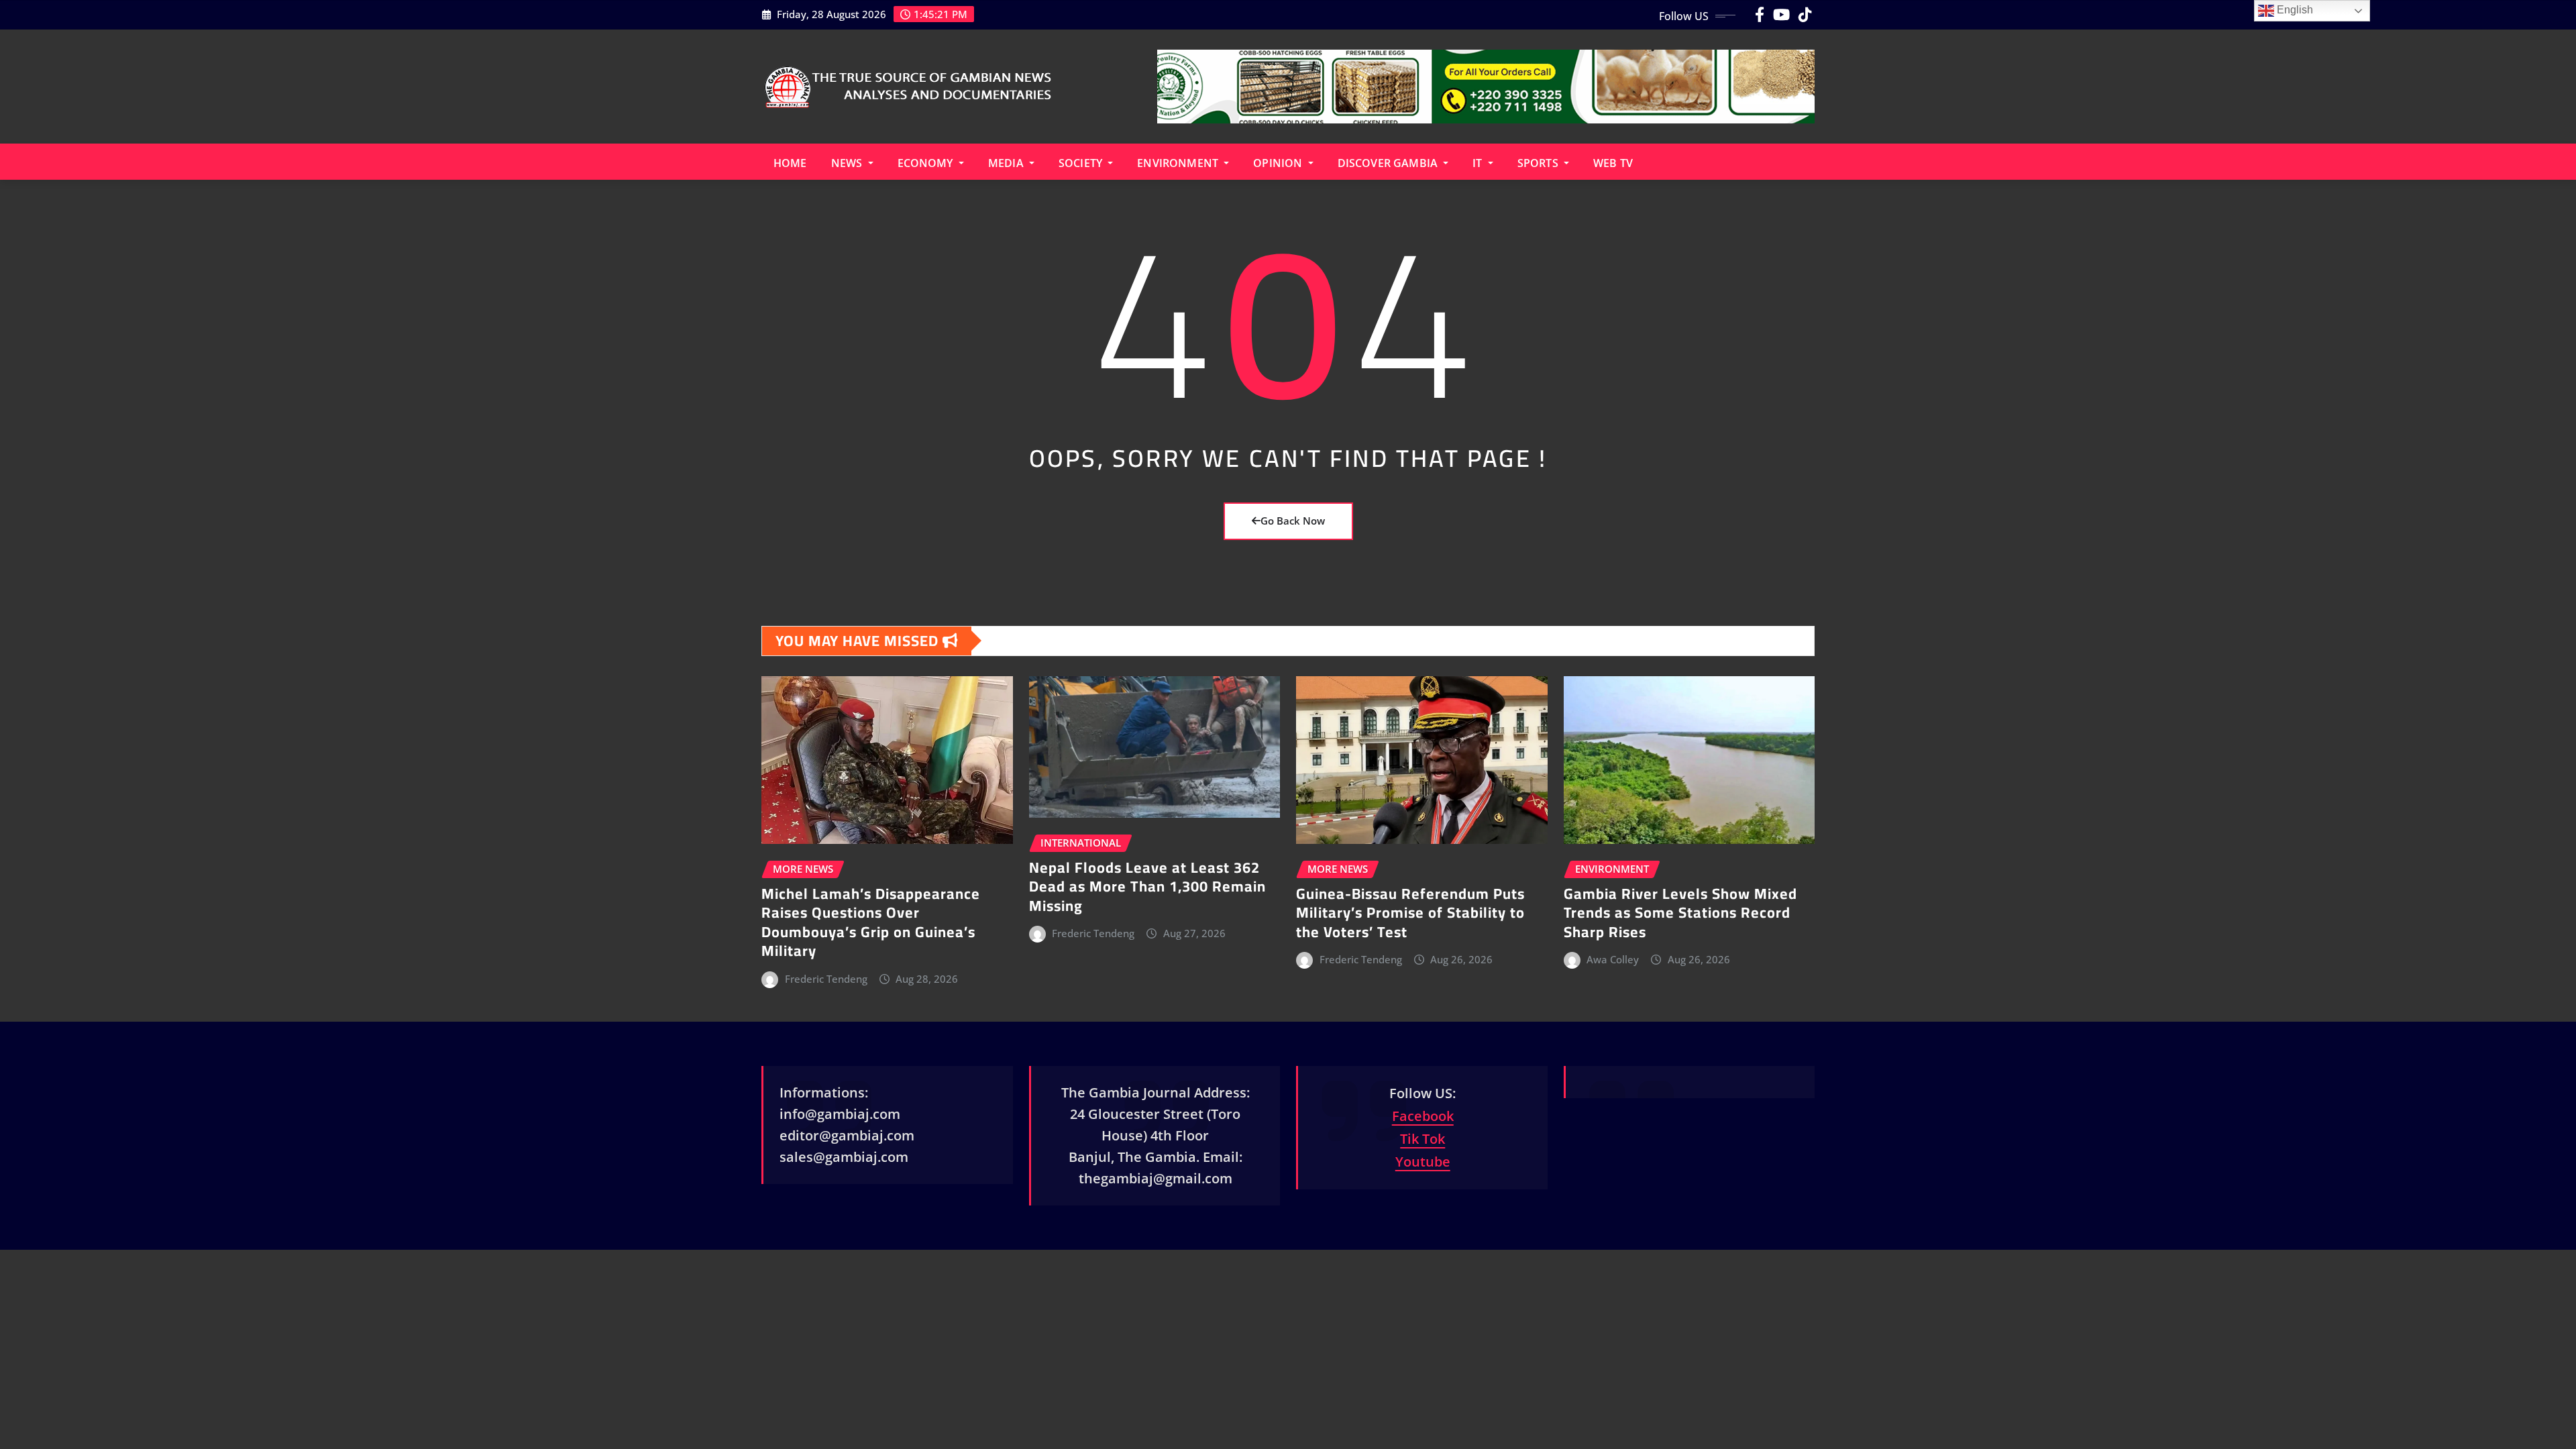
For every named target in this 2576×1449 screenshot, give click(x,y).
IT (1479, 163)
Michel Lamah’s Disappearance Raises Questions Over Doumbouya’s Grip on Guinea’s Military (871, 922)
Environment (1179, 163)
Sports (1539, 163)
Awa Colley (1613, 959)
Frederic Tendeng (826, 979)
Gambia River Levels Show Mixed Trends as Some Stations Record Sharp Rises (1680, 913)
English (2294, 10)
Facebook (1423, 1116)
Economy (927, 163)
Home (790, 163)
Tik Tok (1423, 1139)
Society (1082, 163)
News (848, 163)
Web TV (1613, 163)
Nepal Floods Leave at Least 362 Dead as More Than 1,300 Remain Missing (1147, 887)
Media (1007, 163)
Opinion (1279, 163)
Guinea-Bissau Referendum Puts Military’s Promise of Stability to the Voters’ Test (1410, 913)
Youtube (1423, 1162)
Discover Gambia (1389, 163)
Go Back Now (1293, 521)
